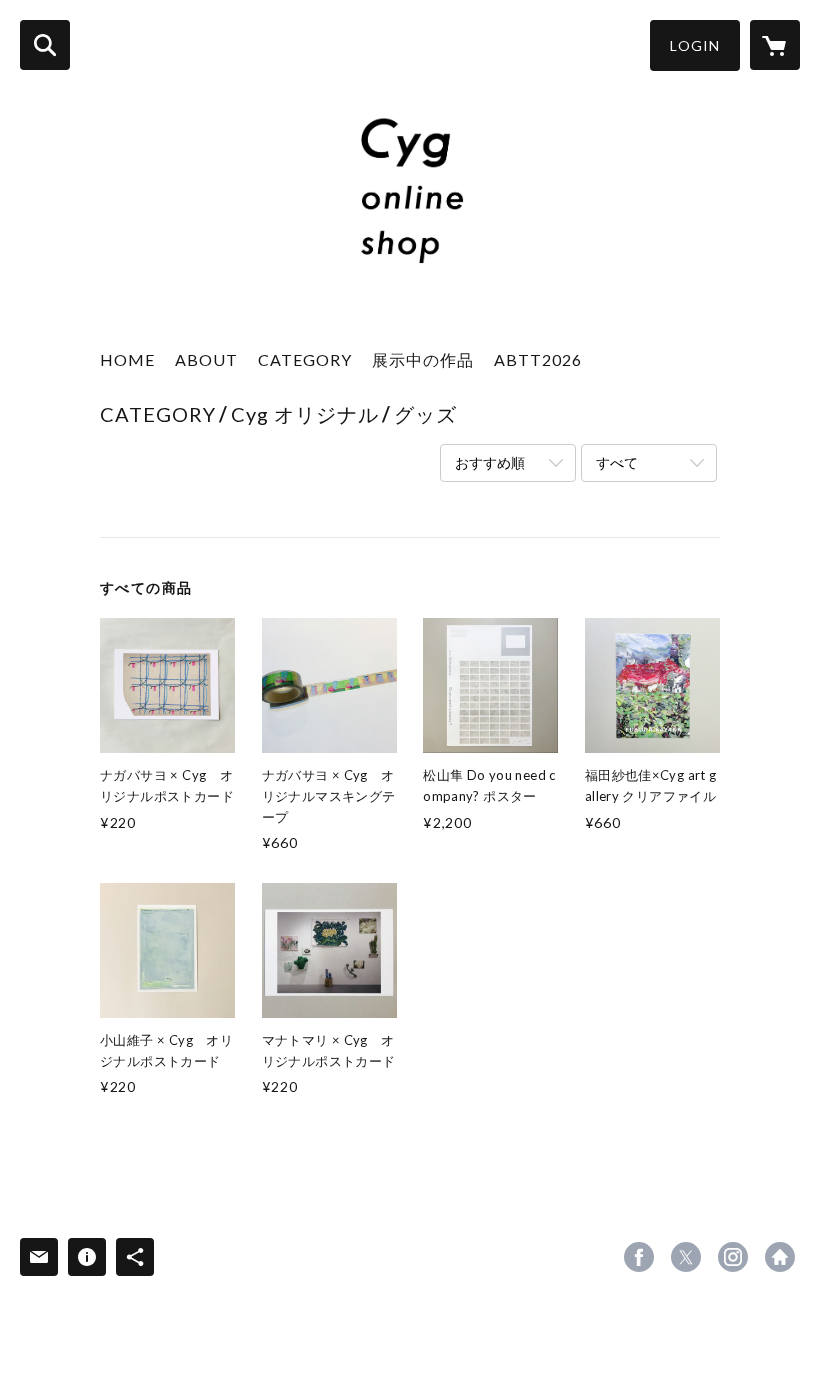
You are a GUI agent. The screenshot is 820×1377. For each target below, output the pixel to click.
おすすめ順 (490, 462)
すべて (617, 462)
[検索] (45, 45)
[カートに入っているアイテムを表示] (775, 45)
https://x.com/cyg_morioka (686, 1257)
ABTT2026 (538, 359)
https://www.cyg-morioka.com (780, 1257)
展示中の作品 (423, 359)
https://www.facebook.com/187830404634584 (639, 1257)
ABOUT (206, 359)
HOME (127, 359)
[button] (695, 45)
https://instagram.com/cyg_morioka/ (733, 1257)
